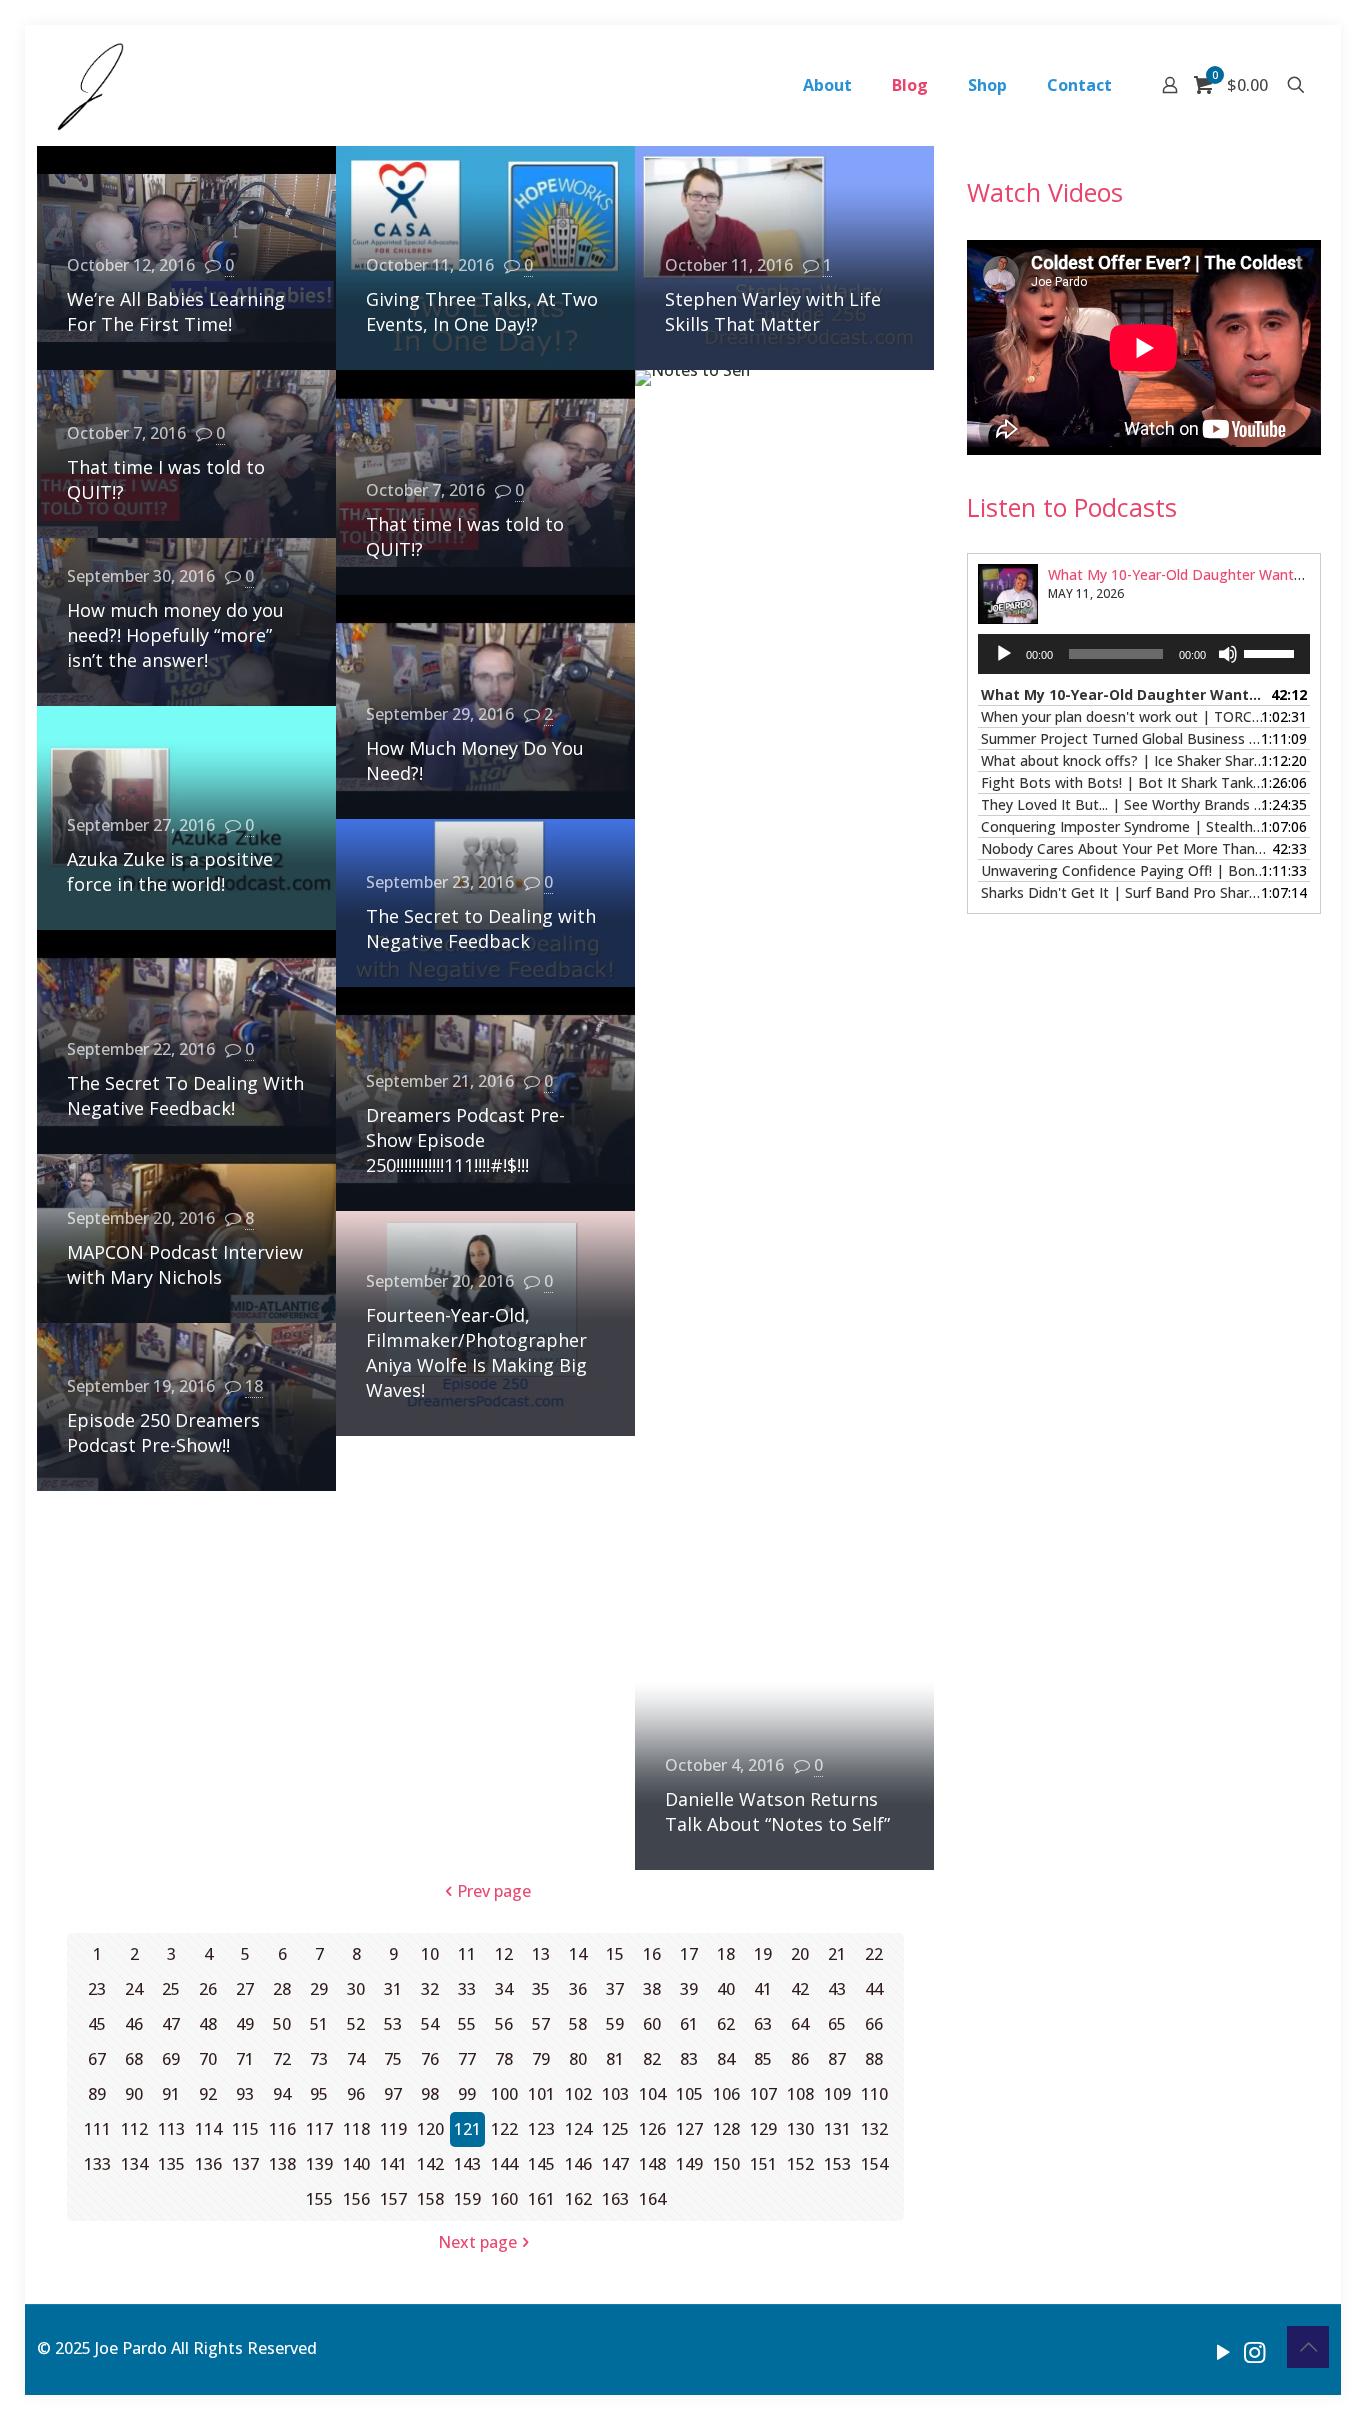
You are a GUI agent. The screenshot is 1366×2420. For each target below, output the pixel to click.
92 (208, 2094)
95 (319, 2094)
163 (615, 2199)
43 (837, 1989)
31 (393, 1989)
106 (726, 2094)
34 (504, 1989)
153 (837, 2164)
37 (615, 1989)
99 (467, 2094)
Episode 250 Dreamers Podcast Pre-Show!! (163, 1432)
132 (874, 2129)
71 (245, 2059)
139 (319, 2164)
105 (689, 2094)
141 (393, 2164)
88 (874, 2059)
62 (726, 2024)
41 (763, 1989)
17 (689, 1954)
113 (171, 2129)
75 (393, 2059)
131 (837, 2129)
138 (282, 2164)
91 (171, 2094)
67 (97, 2059)
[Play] (1004, 654)
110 (874, 2094)
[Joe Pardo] (90, 85)
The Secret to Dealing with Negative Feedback (481, 928)
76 (430, 2059)
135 (171, 2164)
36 (578, 1989)
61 (689, 2024)
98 (430, 2094)
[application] (1144, 654)
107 (763, 2094)
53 (393, 2024)
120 (430, 2129)
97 (393, 2094)
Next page (477, 2242)
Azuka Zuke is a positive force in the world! (170, 871)
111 (97, 2129)
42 (800, 1989)
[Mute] (1228, 654)
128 (726, 2129)
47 (171, 2024)
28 (282, 1989)
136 (208, 2164)
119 (393, 2129)
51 (319, 2024)
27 (245, 1989)
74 (356, 2059)
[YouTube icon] (1223, 2351)
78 (504, 2059)
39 (689, 1989)
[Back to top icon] (1308, 2347)
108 (800, 2094)
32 (430, 1989)
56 (504, 2024)
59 (615, 2024)
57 (541, 2024)
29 (319, 1989)
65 (837, 2024)
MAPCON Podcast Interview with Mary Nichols (185, 1264)
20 (800, 1954)
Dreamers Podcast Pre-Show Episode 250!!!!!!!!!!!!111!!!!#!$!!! (465, 1140)
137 (245, 2164)
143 (467, 2164)
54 (430, 2024)
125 (615, 2129)
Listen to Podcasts (1072, 507)
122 (504, 2129)
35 (541, 1989)
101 (541, 2094)
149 (689, 2164)
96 (356, 2094)
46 (134, 2024)
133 (97, 2164)
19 (763, 1954)
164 (652, 2199)
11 (467, 1954)
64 (800, 2024)
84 (726, 2059)
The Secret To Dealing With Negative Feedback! (185, 1095)
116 (282, 2129)
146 (578, 2164)
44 (874, 1989)
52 (356, 2024)
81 (615, 2059)
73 (319, 2059)
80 (578, 2059)
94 (282, 2094)
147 (615, 2164)
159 (467, 2199)
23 (97, 1989)
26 (208, 1989)
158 (430, 2199)
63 (763, 2024)
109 (837, 2094)
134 (134, 2164)
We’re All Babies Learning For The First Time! (176, 311)
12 (504, 1954)
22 (874, 1954)
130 (800, 2129)
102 (578, 2094)
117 (319, 2129)
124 (578, 2129)
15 (615, 1954)
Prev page (494, 1891)
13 (541, 1954)
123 (541, 2129)
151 (763, 2164)
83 (689, 2059)
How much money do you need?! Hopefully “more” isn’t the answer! (175, 635)
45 (97, 2024)
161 (541, 2199)
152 (800, 2164)
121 (467, 2129)
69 (171, 2059)
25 (171, 1989)
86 (800, 2059)
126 (652, 2129)
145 (541, 2164)
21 (837, 1954)
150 (726, 2164)
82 (652, 2059)
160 (504, 2199)
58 (578, 2024)
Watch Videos (1045, 192)
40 (726, 1989)
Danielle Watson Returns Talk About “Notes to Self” (777, 1811)
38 (652, 1989)
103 (615, 2094)
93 (245, 2094)
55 (467, 2024)
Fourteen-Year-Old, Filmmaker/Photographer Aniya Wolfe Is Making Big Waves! (476, 1352)
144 (504, 2164)
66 (874, 2024)
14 (578, 1954)
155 (319, 2199)
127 (689, 2129)
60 (652, 2024)
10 (430, 1954)
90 (134, 2094)
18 (254, 1386)
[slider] (1272, 652)
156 (356, 2199)
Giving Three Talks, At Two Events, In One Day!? (482, 311)
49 (245, 2024)
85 (763, 2059)
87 (837, 2059)
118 (356, 2129)
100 (504, 2094)
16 (652, 1954)
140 (356, 2164)
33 (467, 1989)
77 (467, 2059)
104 (652, 2094)
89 (97, 2094)
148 (652, 2164)
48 (208, 2024)
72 (282, 2059)
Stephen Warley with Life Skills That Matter (773, 311)
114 (208, 2129)
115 (245, 2129)
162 (578, 2199)
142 (430, 2164)
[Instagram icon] (1254, 2351)
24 (134, 1989)
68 (134, 2059)
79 (541, 2059)
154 (874, 2164)
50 (282, 2024)
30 (356, 1989)
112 (134, 2129)
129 (763, 2129)
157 (393, 2199)
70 (208, 2059)
